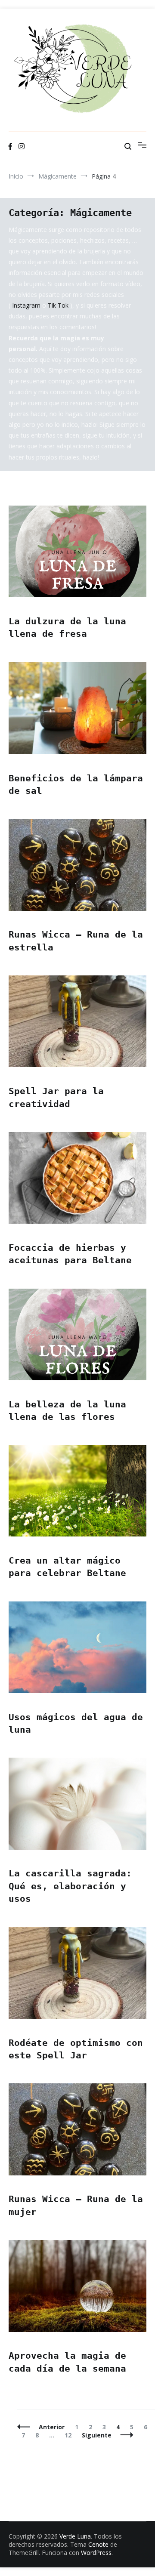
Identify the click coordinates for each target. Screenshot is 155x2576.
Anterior (52, 2427)
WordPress (96, 2553)
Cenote (98, 2544)
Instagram (27, 305)
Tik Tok (58, 305)
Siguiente (97, 2435)
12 (70, 2435)
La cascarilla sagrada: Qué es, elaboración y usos (70, 1886)
